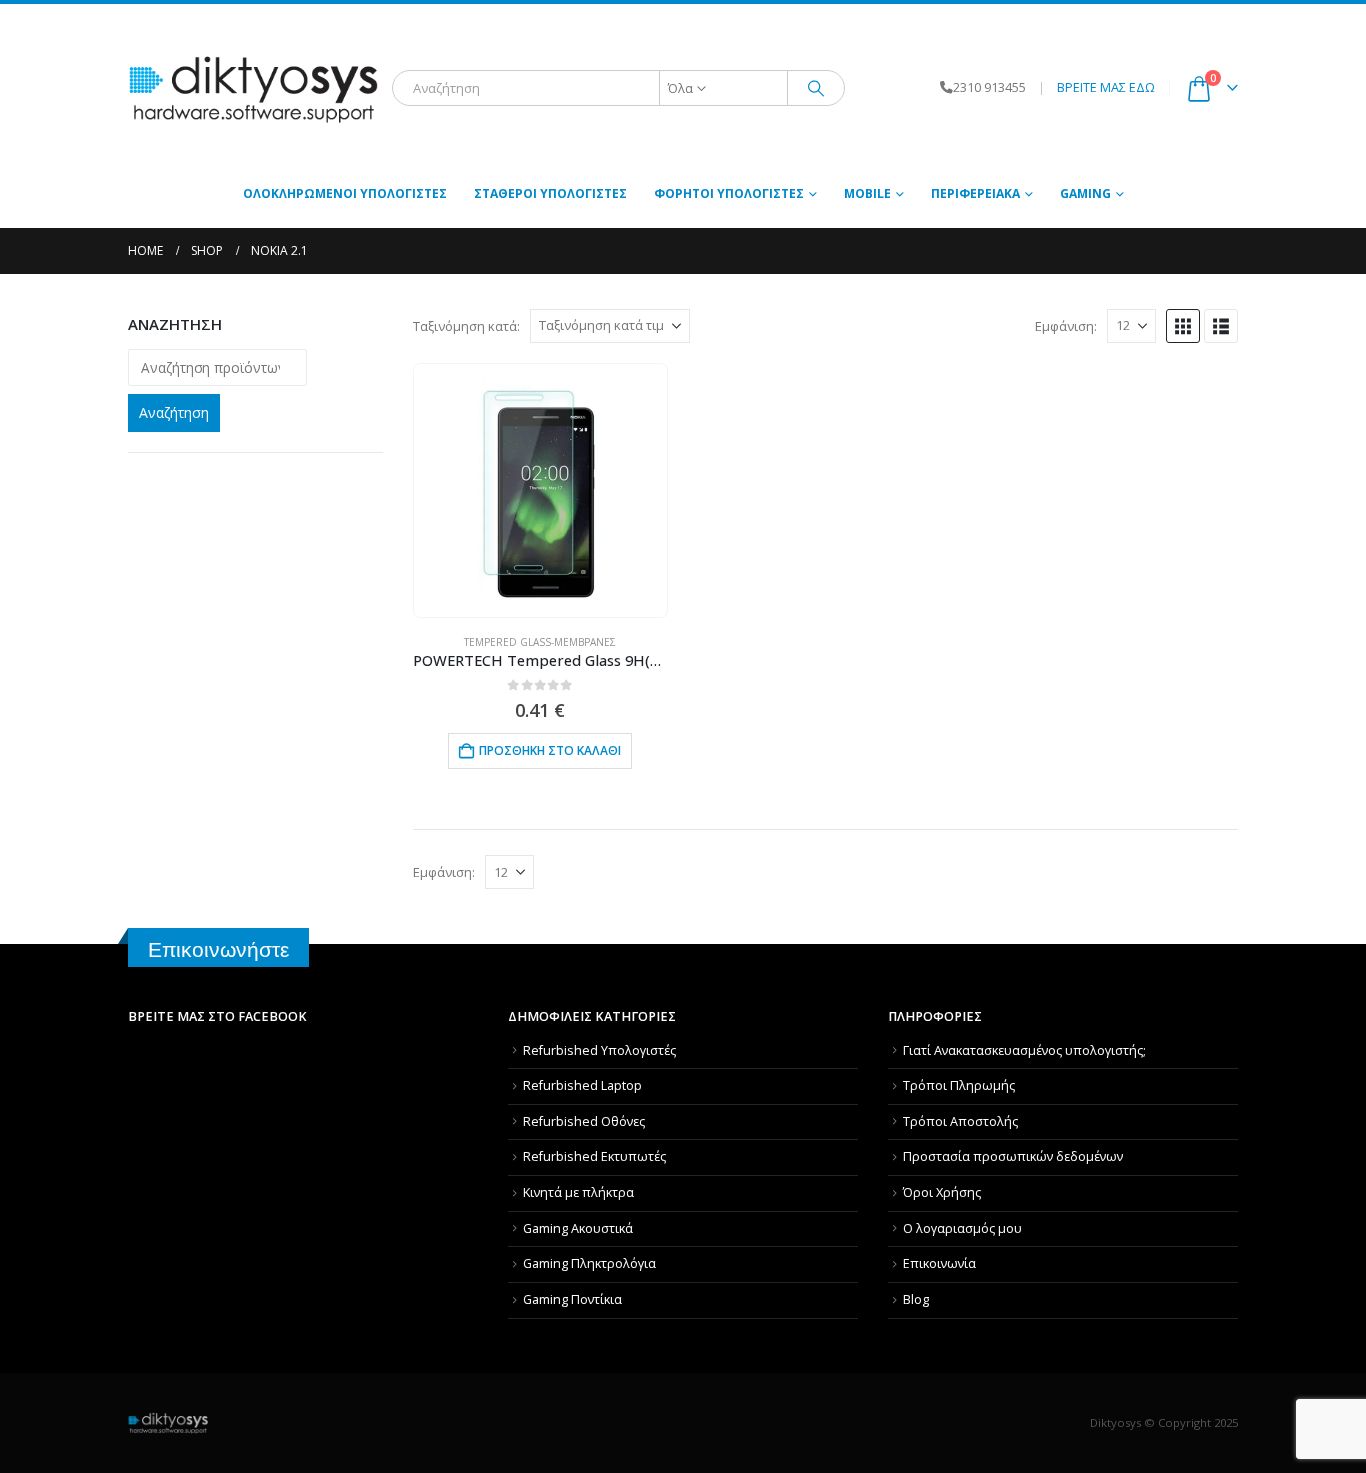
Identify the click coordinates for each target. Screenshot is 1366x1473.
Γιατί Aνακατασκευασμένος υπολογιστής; (1024, 1050)
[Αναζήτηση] (816, 88)
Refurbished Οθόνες (584, 1121)
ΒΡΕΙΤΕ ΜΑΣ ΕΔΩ (1106, 87)
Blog (916, 1299)
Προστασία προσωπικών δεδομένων (1013, 1156)
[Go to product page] (540, 490)
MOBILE (867, 193)
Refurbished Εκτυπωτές (594, 1156)
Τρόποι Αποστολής (960, 1121)
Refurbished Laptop (582, 1085)
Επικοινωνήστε (218, 949)
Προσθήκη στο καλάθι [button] (550, 750)
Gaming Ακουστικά (578, 1228)
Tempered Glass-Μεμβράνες (540, 642)
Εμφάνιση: (1066, 326)
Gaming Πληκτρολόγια (589, 1263)
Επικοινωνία (939, 1263)
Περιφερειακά (975, 193)
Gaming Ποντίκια (572, 1299)
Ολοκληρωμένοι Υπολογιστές (345, 193)
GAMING (1085, 193)
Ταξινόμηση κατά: (466, 326)
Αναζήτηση (174, 412)
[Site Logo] (253, 88)
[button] (1183, 326)
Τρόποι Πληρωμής (959, 1085)
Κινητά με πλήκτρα (578, 1192)
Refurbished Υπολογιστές (599, 1050)
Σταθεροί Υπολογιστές (550, 193)
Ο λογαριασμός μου (962, 1228)
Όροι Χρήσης (942, 1192)
